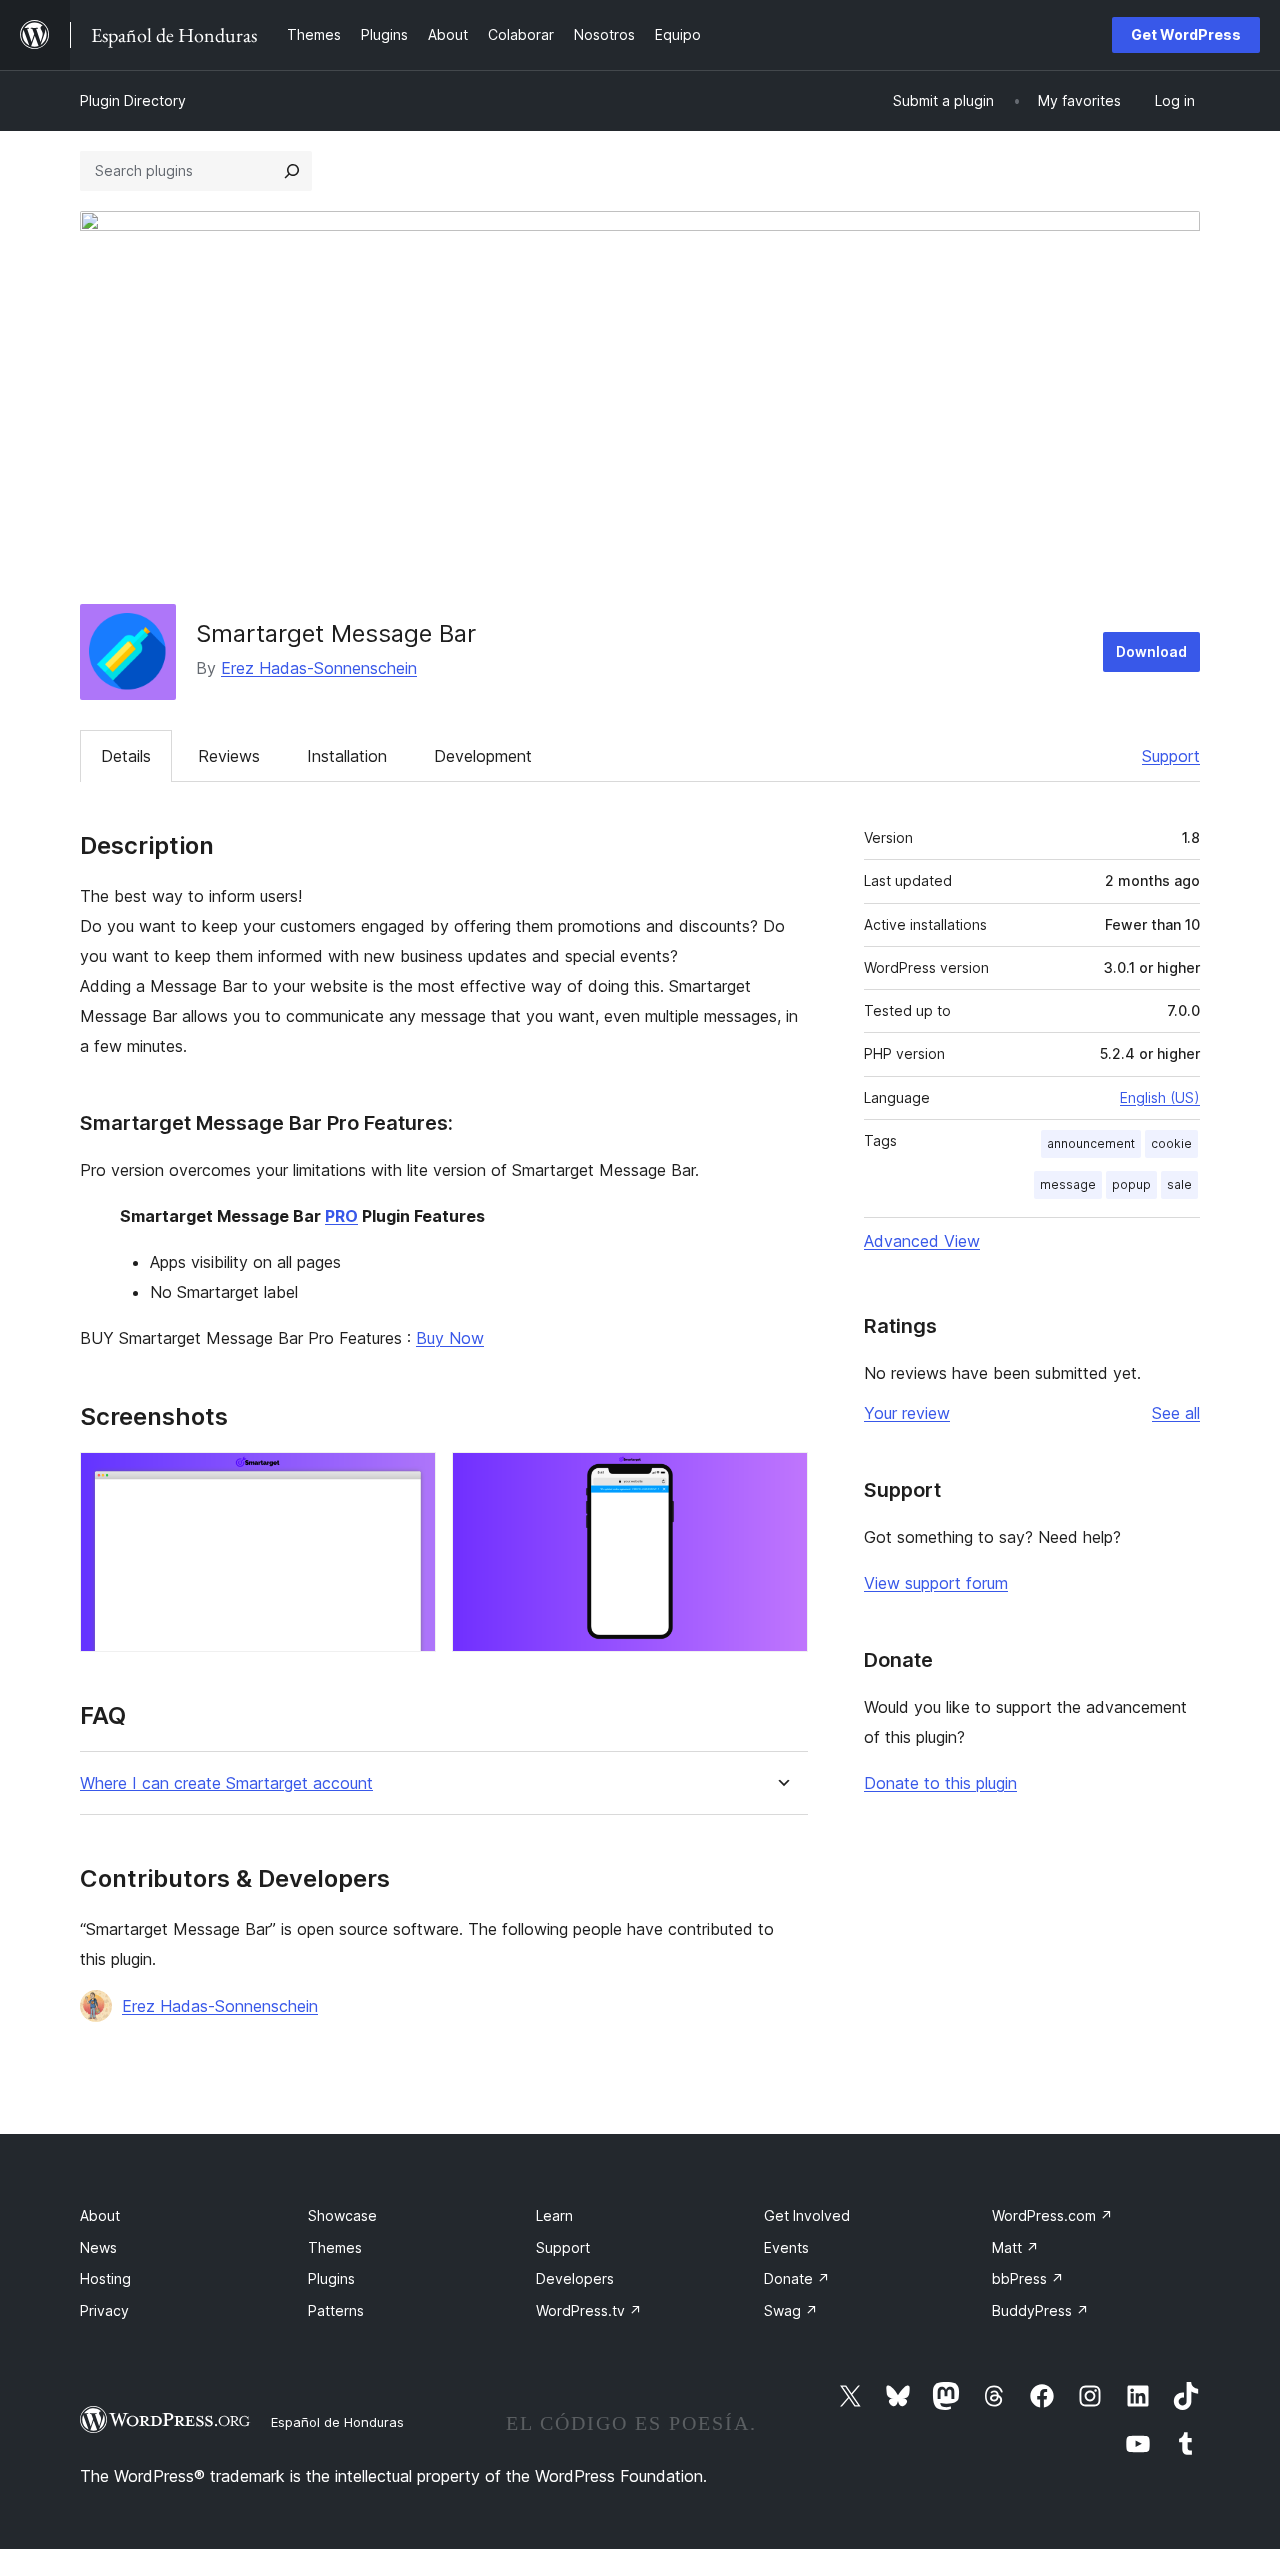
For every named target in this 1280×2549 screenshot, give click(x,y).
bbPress (1028, 2278)
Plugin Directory (133, 100)
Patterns (336, 2310)
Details (126, 756)
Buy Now (450, 1338)
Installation (347, 756)
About (100, 2215)
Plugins (331, 2278)
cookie (1171, 1143)
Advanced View (922, 1241)
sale (1179, 1184)
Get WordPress (1186, 34)
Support (1171, 756)
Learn (554, 2215)
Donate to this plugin (940, 1783)
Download (1151, 651)
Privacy (104, 2310)
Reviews (229, 756)
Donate (797, 2278)
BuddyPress (1040, 2310)
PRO (341, 1216)
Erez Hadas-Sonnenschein (319, 668)
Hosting (105, 2278)
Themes (335, 2247)
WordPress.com (1052, 2215)
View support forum (936, 1583)
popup (1131, 1184)
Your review (907, 1413)
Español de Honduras (337, 2422)
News (98, 2247)
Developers (575, 2278)
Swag (791, 2310)
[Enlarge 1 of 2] (409, 1479)
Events (786, 2247)
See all (1176, 1413)
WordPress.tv (589, 2310)
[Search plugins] (292, 171)
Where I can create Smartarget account (226, 1783)
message (1068, 1184)
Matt (1015, 2247)
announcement (1091, 1143)
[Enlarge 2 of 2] (781, 1479)
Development (483, 756)
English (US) (1160, 1097)
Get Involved (807, 2215)
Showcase (342, 2215)
